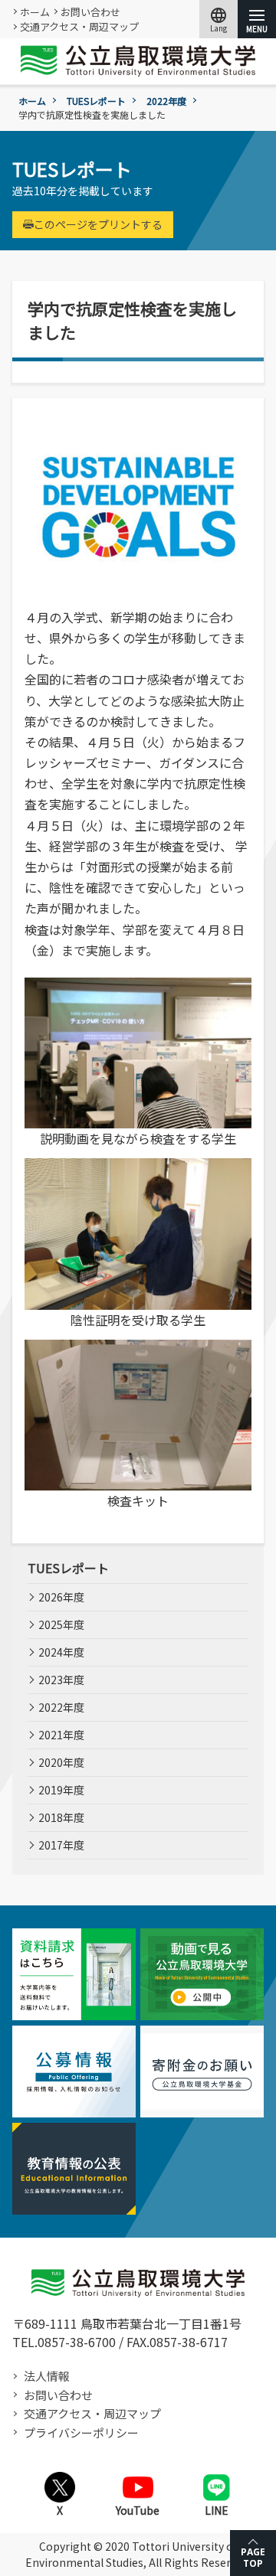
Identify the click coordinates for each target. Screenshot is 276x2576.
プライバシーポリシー (81, 2432)
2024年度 (61, 1652)
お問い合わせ (90, 12)
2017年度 (61, 1845)
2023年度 (61, 1680)
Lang (219, 19)
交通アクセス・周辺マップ (79, 26)
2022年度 (166, 101)
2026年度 (61, 1597)
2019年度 (61, 1790)
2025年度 (61, 1624)
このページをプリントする (98, 224)
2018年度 (61, 1817)
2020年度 (61, 1762)
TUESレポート (96, 101)
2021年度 (61, 1735)
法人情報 (47, 2376)
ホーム (35, 12)
